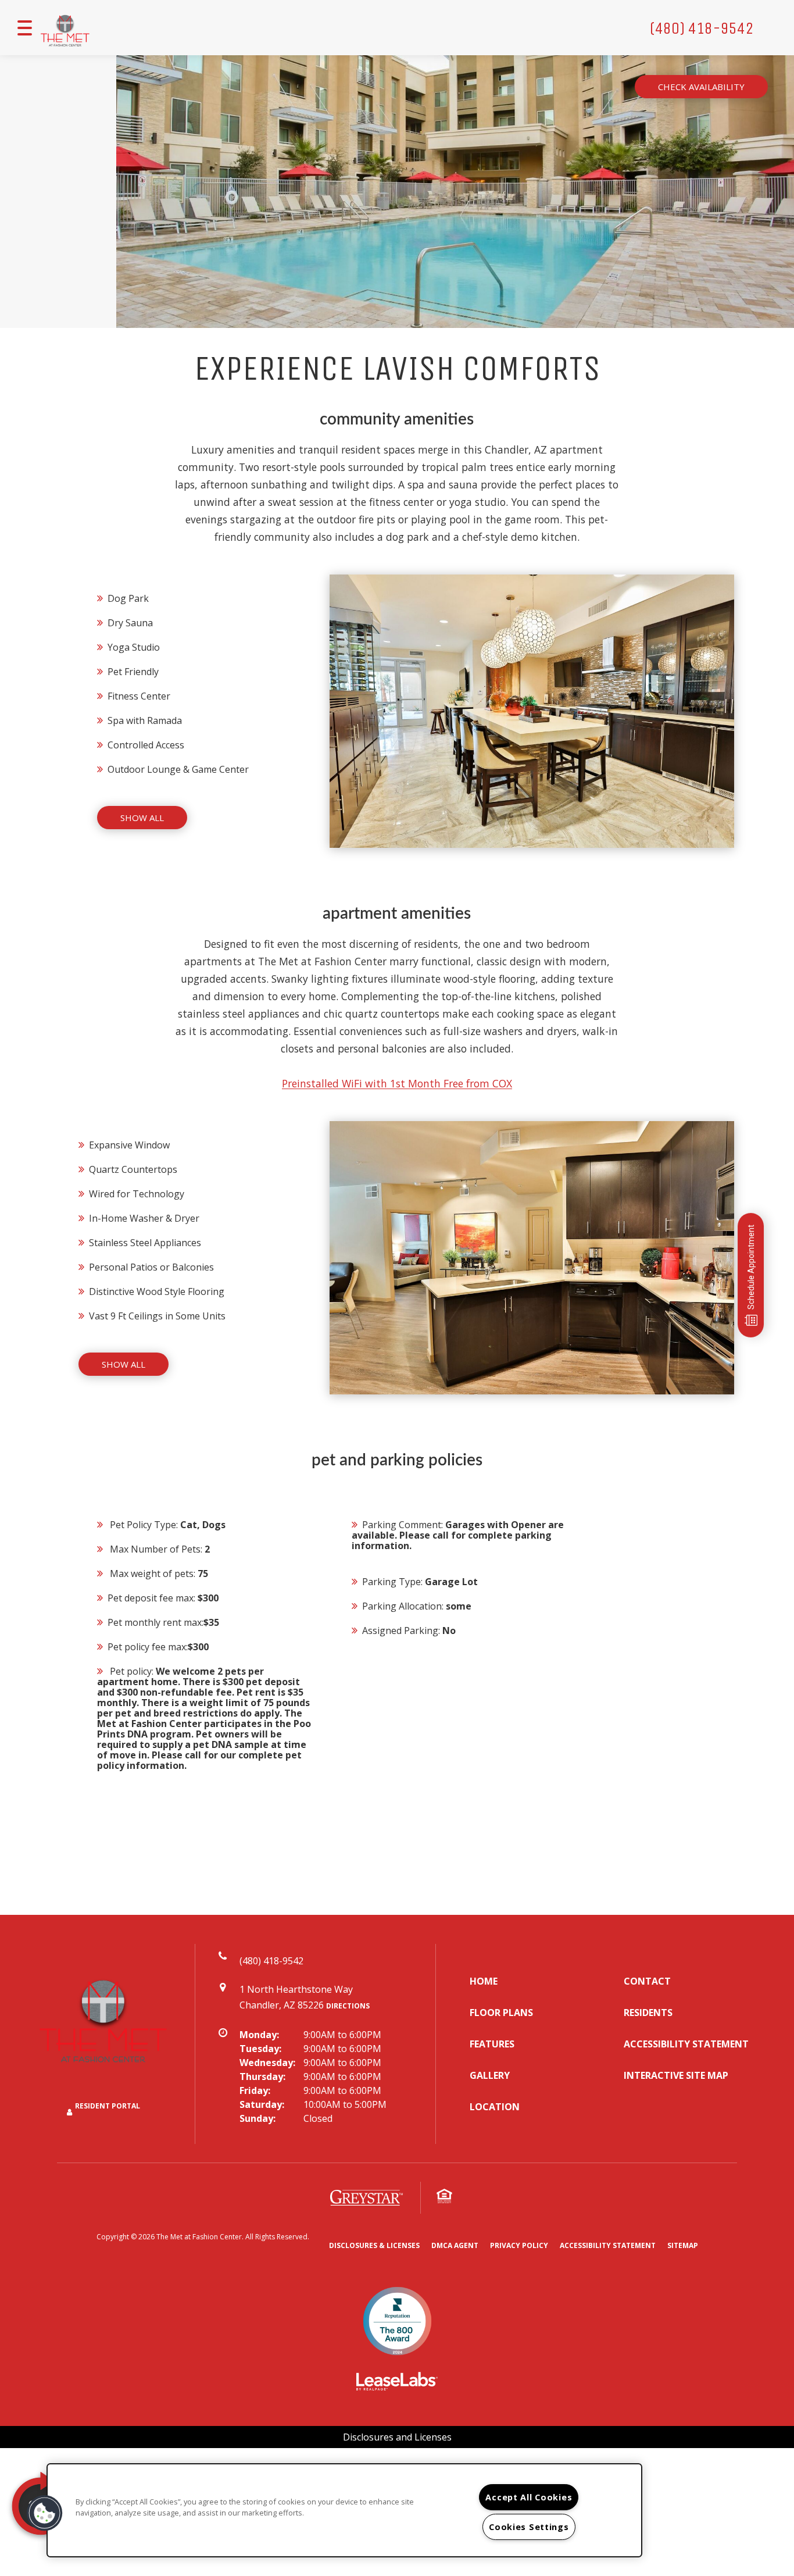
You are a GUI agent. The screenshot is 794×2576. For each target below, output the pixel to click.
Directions (348, 2006)
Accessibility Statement (686, 2044)
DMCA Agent (455, 2245)
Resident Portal (108, 2106)
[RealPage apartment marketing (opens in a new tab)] (397, 2383)
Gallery (490, 2075)
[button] (45, 2513)
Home (484, 1981)
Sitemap (683, 2245)
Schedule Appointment (751, 1267)
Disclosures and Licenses (397, 2437)
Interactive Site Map (676, 2075)
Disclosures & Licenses (374, 2245)
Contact (647, 1981)
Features (492, 2044)
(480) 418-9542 (702, 28)
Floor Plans (501, 2013)
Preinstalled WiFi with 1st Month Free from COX (397, 1083)
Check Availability (701, 87)
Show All (142, 818)
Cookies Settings (529, 2527)
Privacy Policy (519, 2245)
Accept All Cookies (529, 2497)
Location (495, 2107)
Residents (648, 2013)
